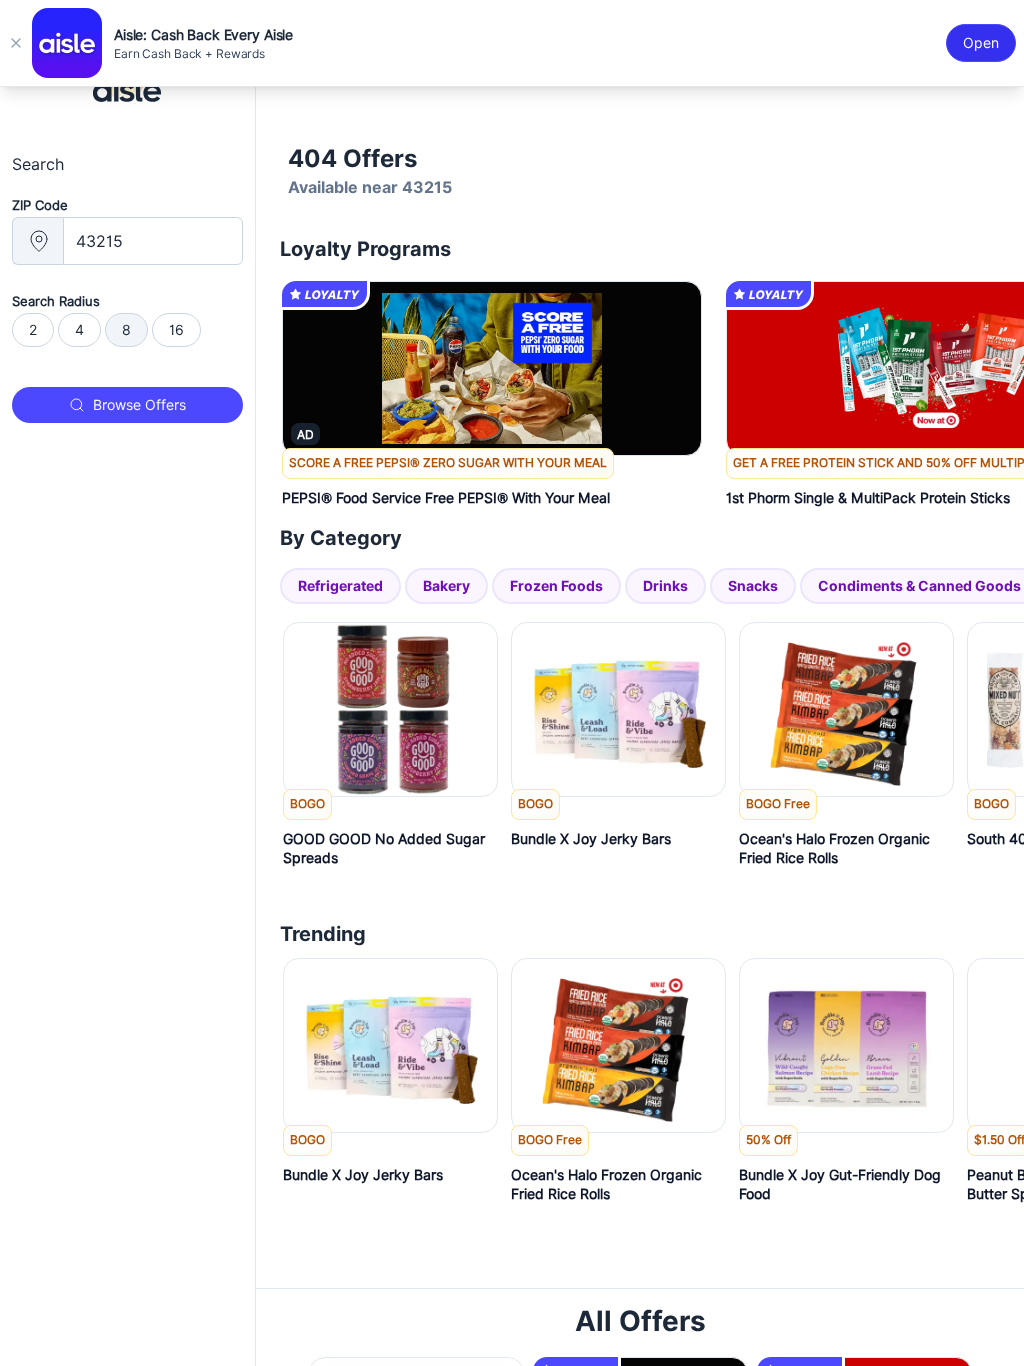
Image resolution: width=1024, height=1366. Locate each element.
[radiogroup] (127, 330)
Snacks (753, 585)
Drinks (665, 585)
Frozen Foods (556, 585)
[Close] (16, 43)
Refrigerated (340, 585)
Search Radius (56, 301)
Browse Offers (139, 405)
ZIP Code (40, 205)
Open (981, 43)
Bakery (446, 585)
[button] (492, 485)
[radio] (33, 330)
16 (176, 330)
